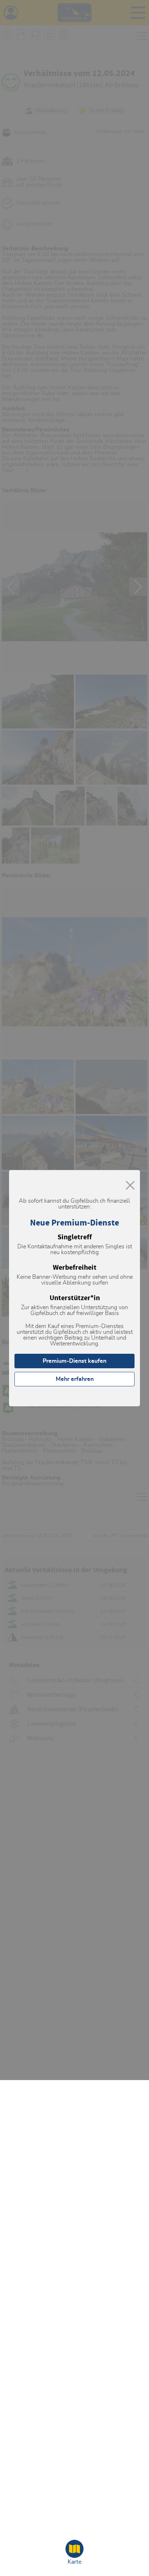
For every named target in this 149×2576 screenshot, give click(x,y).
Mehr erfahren (75, 1379)
